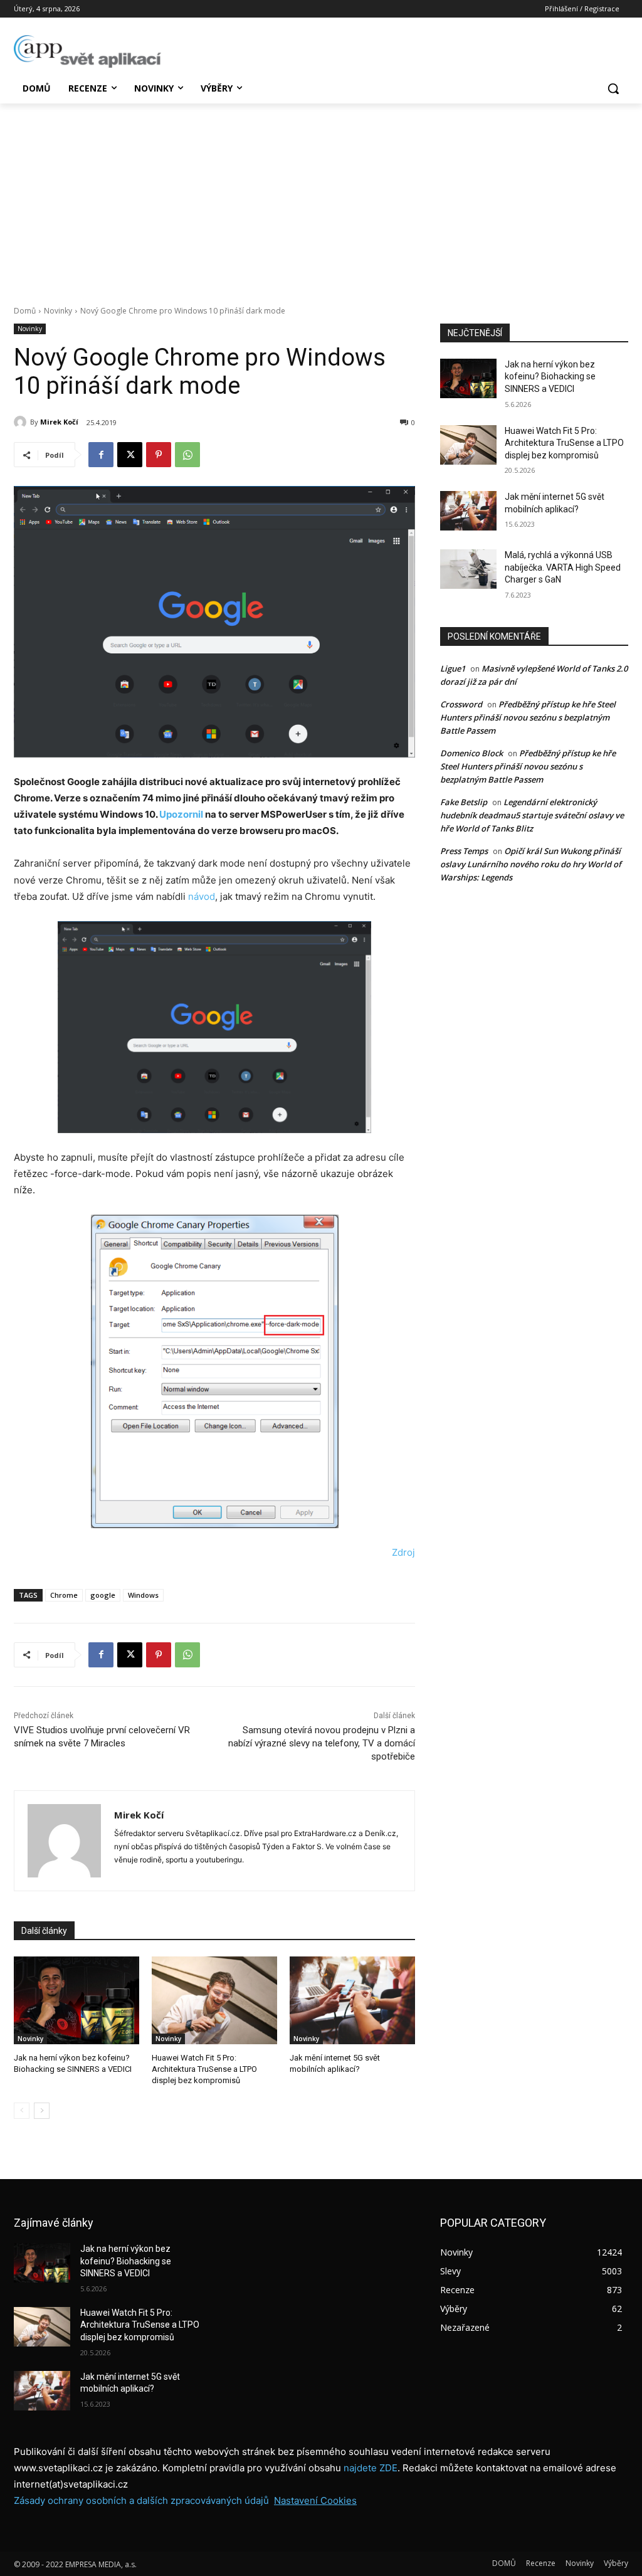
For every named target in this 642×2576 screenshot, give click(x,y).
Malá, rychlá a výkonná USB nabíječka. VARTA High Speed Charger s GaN (563, 567)
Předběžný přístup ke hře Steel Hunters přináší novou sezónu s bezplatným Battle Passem (528, 717)
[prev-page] (22, 2111)
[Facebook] (101, 455)
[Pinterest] (159, 455)
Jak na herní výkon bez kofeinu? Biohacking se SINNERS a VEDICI (550, 377)
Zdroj (403, 1552)
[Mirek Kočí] (22, 422)
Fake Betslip (464, 802)
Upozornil (181, 814)
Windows (143, 1595)
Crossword (461, 704)
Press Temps (464, 851)
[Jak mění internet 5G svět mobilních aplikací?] (352, 2000)
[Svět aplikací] (87, 51)
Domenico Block (471, 753)
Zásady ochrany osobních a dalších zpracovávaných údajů (141, 2500)
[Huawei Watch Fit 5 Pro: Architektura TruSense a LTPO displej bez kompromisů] (214, 2000)
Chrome (64, 1595)
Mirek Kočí (59, 422)
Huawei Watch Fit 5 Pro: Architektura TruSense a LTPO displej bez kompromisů (204, 2069)
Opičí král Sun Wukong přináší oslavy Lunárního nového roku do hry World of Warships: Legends (531, 864)
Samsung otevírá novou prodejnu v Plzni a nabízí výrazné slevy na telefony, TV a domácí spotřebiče (322, 1743)
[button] (613, 88)
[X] (130, 455)
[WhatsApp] (187, 455)
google (103, 1595)
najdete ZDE (371, 2468)
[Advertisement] (321, 198)
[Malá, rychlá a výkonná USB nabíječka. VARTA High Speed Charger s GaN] (468, 569)
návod (202, 896)
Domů (25, 311)
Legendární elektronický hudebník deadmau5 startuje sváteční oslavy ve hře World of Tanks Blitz (532, 815)
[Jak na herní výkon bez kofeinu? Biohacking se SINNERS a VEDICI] (76, 2000)
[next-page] (42, 2111)
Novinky (58, 311)
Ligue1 (453, 668)
